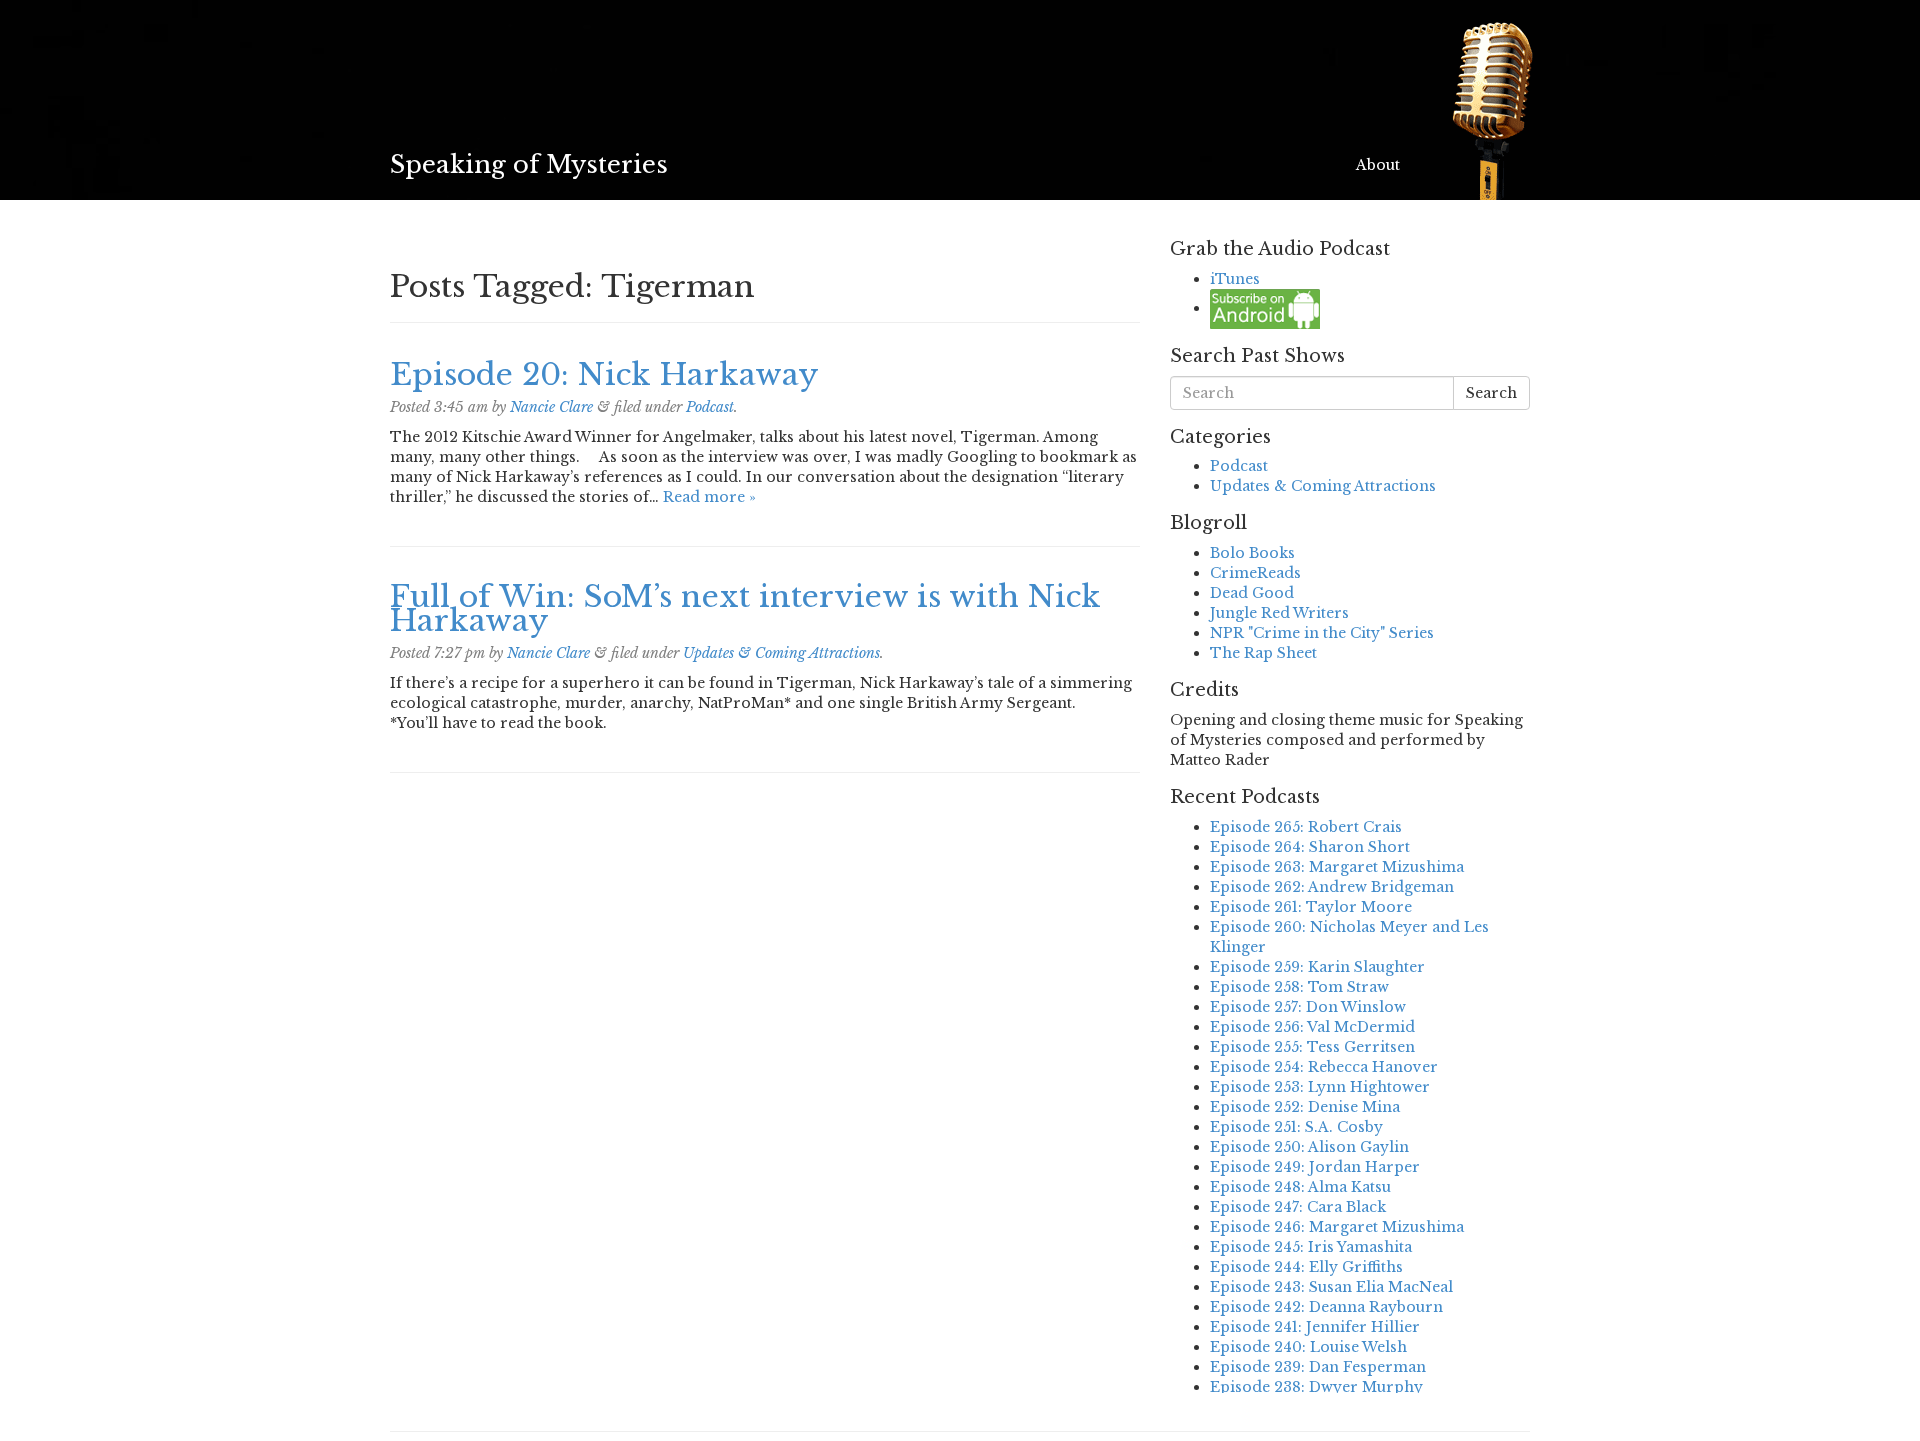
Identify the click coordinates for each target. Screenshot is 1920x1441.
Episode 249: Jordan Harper (1315, 1167)
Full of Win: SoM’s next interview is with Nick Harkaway (745, 608)
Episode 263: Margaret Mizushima (1337, 867)
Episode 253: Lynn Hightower (1320, 1087)
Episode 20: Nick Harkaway (604, 374)
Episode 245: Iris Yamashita (1311, 1247)
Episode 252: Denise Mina (1305, 1107)
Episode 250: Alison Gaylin (1309, 1147)
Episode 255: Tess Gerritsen (1312, 1047)
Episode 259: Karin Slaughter (1317, 967)
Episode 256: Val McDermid (1312, 1027)
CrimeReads (1255, 573)
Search (1491, 393)
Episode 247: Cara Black (1298, 1207)
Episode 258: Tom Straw (1299, 987)
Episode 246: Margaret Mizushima (1337, 1227)
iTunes (1235, 279)
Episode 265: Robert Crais (1306, 827)
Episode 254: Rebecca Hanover (1324, 1067)
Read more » (709, 497)
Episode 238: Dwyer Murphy (1316, 1387)
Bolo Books (1252, 553)
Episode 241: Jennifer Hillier (1315, 1327)
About (1378, 165)
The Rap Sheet (1263, 653)
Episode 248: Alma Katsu (1300, 1187)
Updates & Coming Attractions (781, 653)
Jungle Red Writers (1279, 613)
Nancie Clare (551, 407)
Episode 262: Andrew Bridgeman (1332, 887)
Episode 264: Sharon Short (1310, 847)
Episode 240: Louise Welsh (1308, 1347)
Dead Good (1252, 593)
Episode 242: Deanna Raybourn (1326, 1307)
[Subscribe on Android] (1265, 308)
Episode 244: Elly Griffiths (1306, 1267)
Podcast (710, 407)
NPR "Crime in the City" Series (1322, 633)
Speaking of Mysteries (529, 164)
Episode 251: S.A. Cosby (1296, 1127)
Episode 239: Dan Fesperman (1318, 1367)
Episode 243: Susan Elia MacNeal (1331, 1287)
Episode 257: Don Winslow (1308, 1007)
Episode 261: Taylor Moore (1311, 907)
